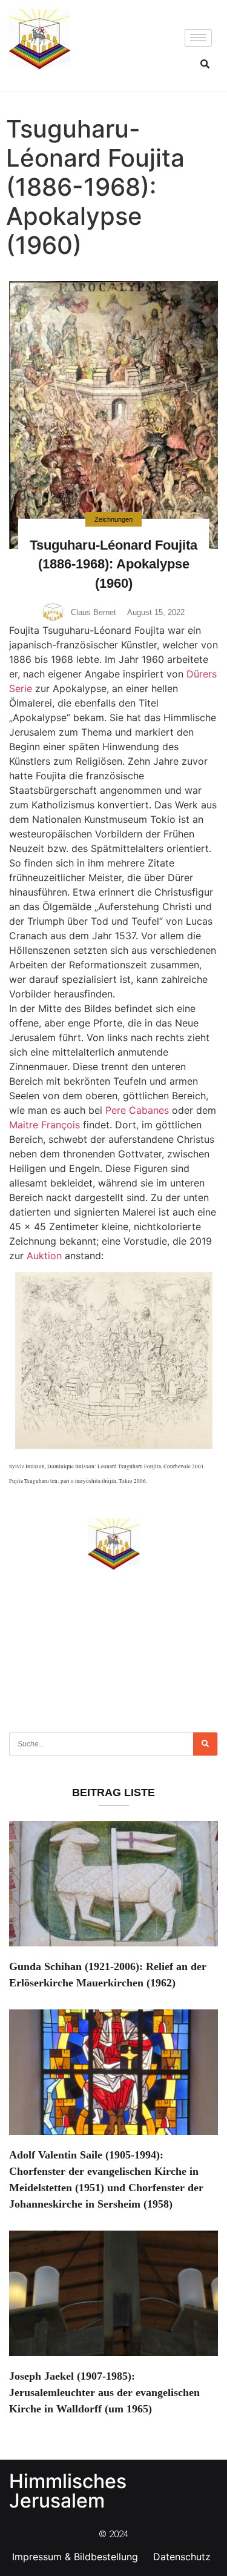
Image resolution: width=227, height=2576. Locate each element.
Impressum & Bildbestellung (75, 2557)
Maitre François (44, 1125)
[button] (205, 64)
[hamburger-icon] (198, 38)
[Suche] (205, 1744)
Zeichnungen (113, 519)
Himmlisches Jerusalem (68, 2491)
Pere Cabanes (137, 1110)
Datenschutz (182, 2557)
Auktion (44, 1256)
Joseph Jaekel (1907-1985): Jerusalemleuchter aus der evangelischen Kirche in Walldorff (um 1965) (104, 2392)
